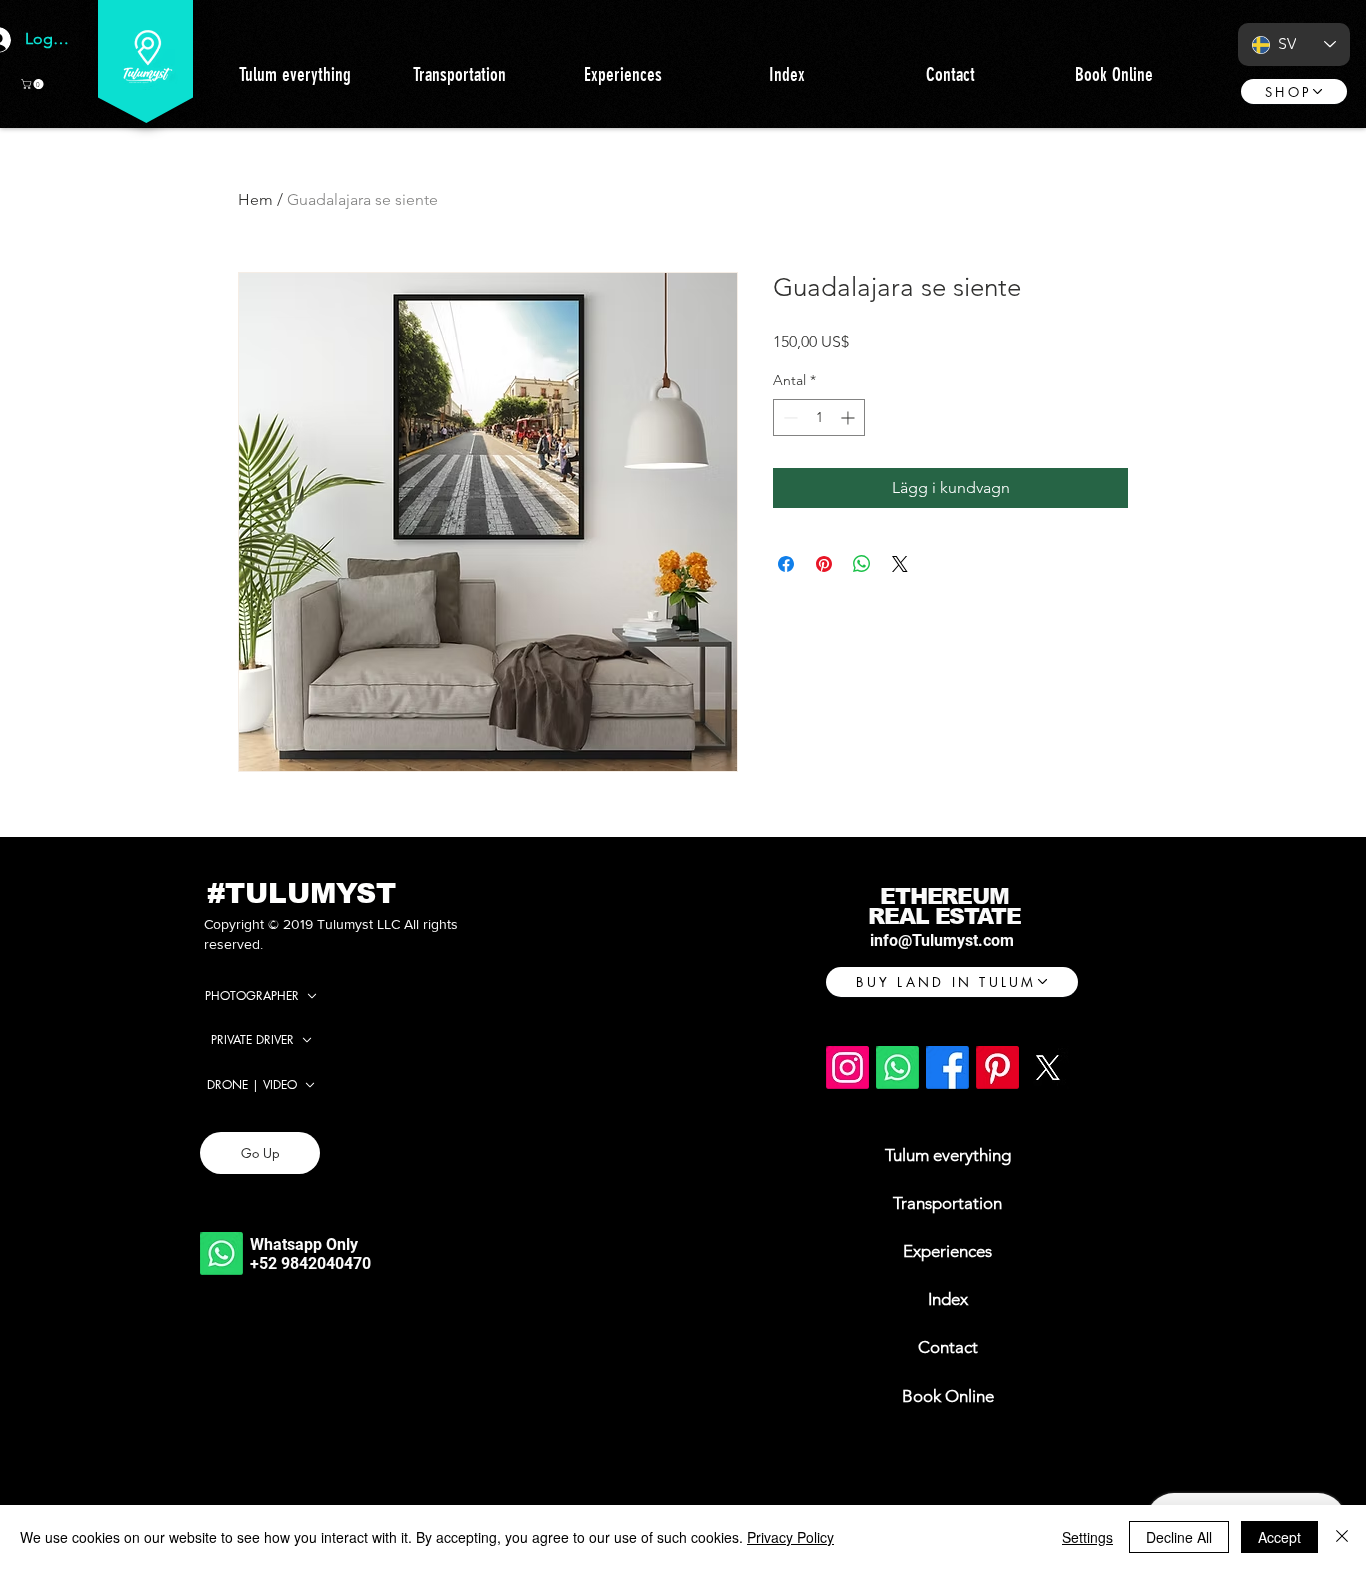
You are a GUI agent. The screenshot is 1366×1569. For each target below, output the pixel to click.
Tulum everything (948, 1155)
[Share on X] (900, 564)
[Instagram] (847, 1067)
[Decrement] (788, 417)
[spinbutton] (819, 417)
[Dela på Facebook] (786, 564)
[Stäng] (1342, 1537)
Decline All (1179, 1537)
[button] (33, 84)
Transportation (947, 1203)
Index (948, 1299)
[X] (1047, 1067)
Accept (1279, 1537)
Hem (255, 199)
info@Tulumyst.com (942, 940)
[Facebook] (947, 1067)
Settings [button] (1087, 1537)
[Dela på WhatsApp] (862, 564)
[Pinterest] (997, 1067)
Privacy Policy (790, 1537)
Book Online (948, 1396)
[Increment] (849, 417)
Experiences (947, 1251)
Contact (948, 1347)
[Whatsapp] (221, 1253)
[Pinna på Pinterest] (824, 564)
